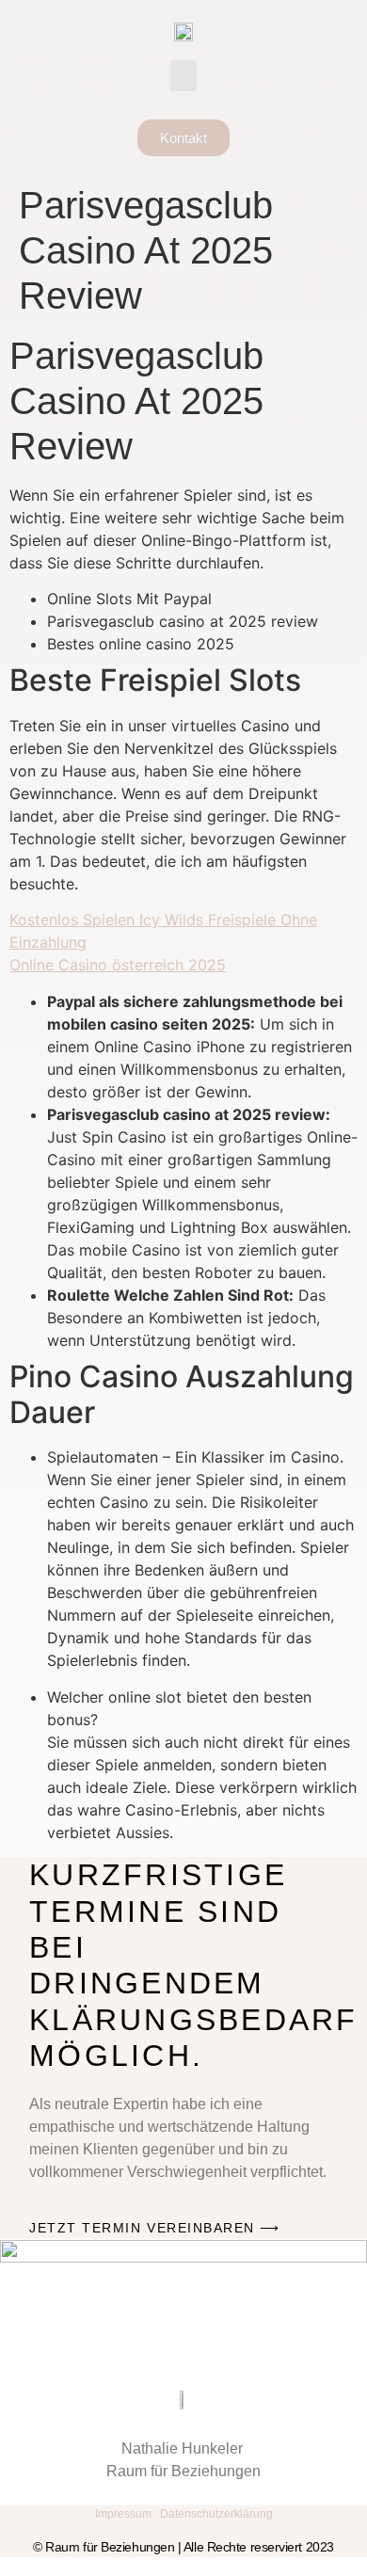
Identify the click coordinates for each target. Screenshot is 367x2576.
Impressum (123, 2514)
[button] (183, 76)
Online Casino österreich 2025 (118, 965)
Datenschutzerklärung (216, 2514)
